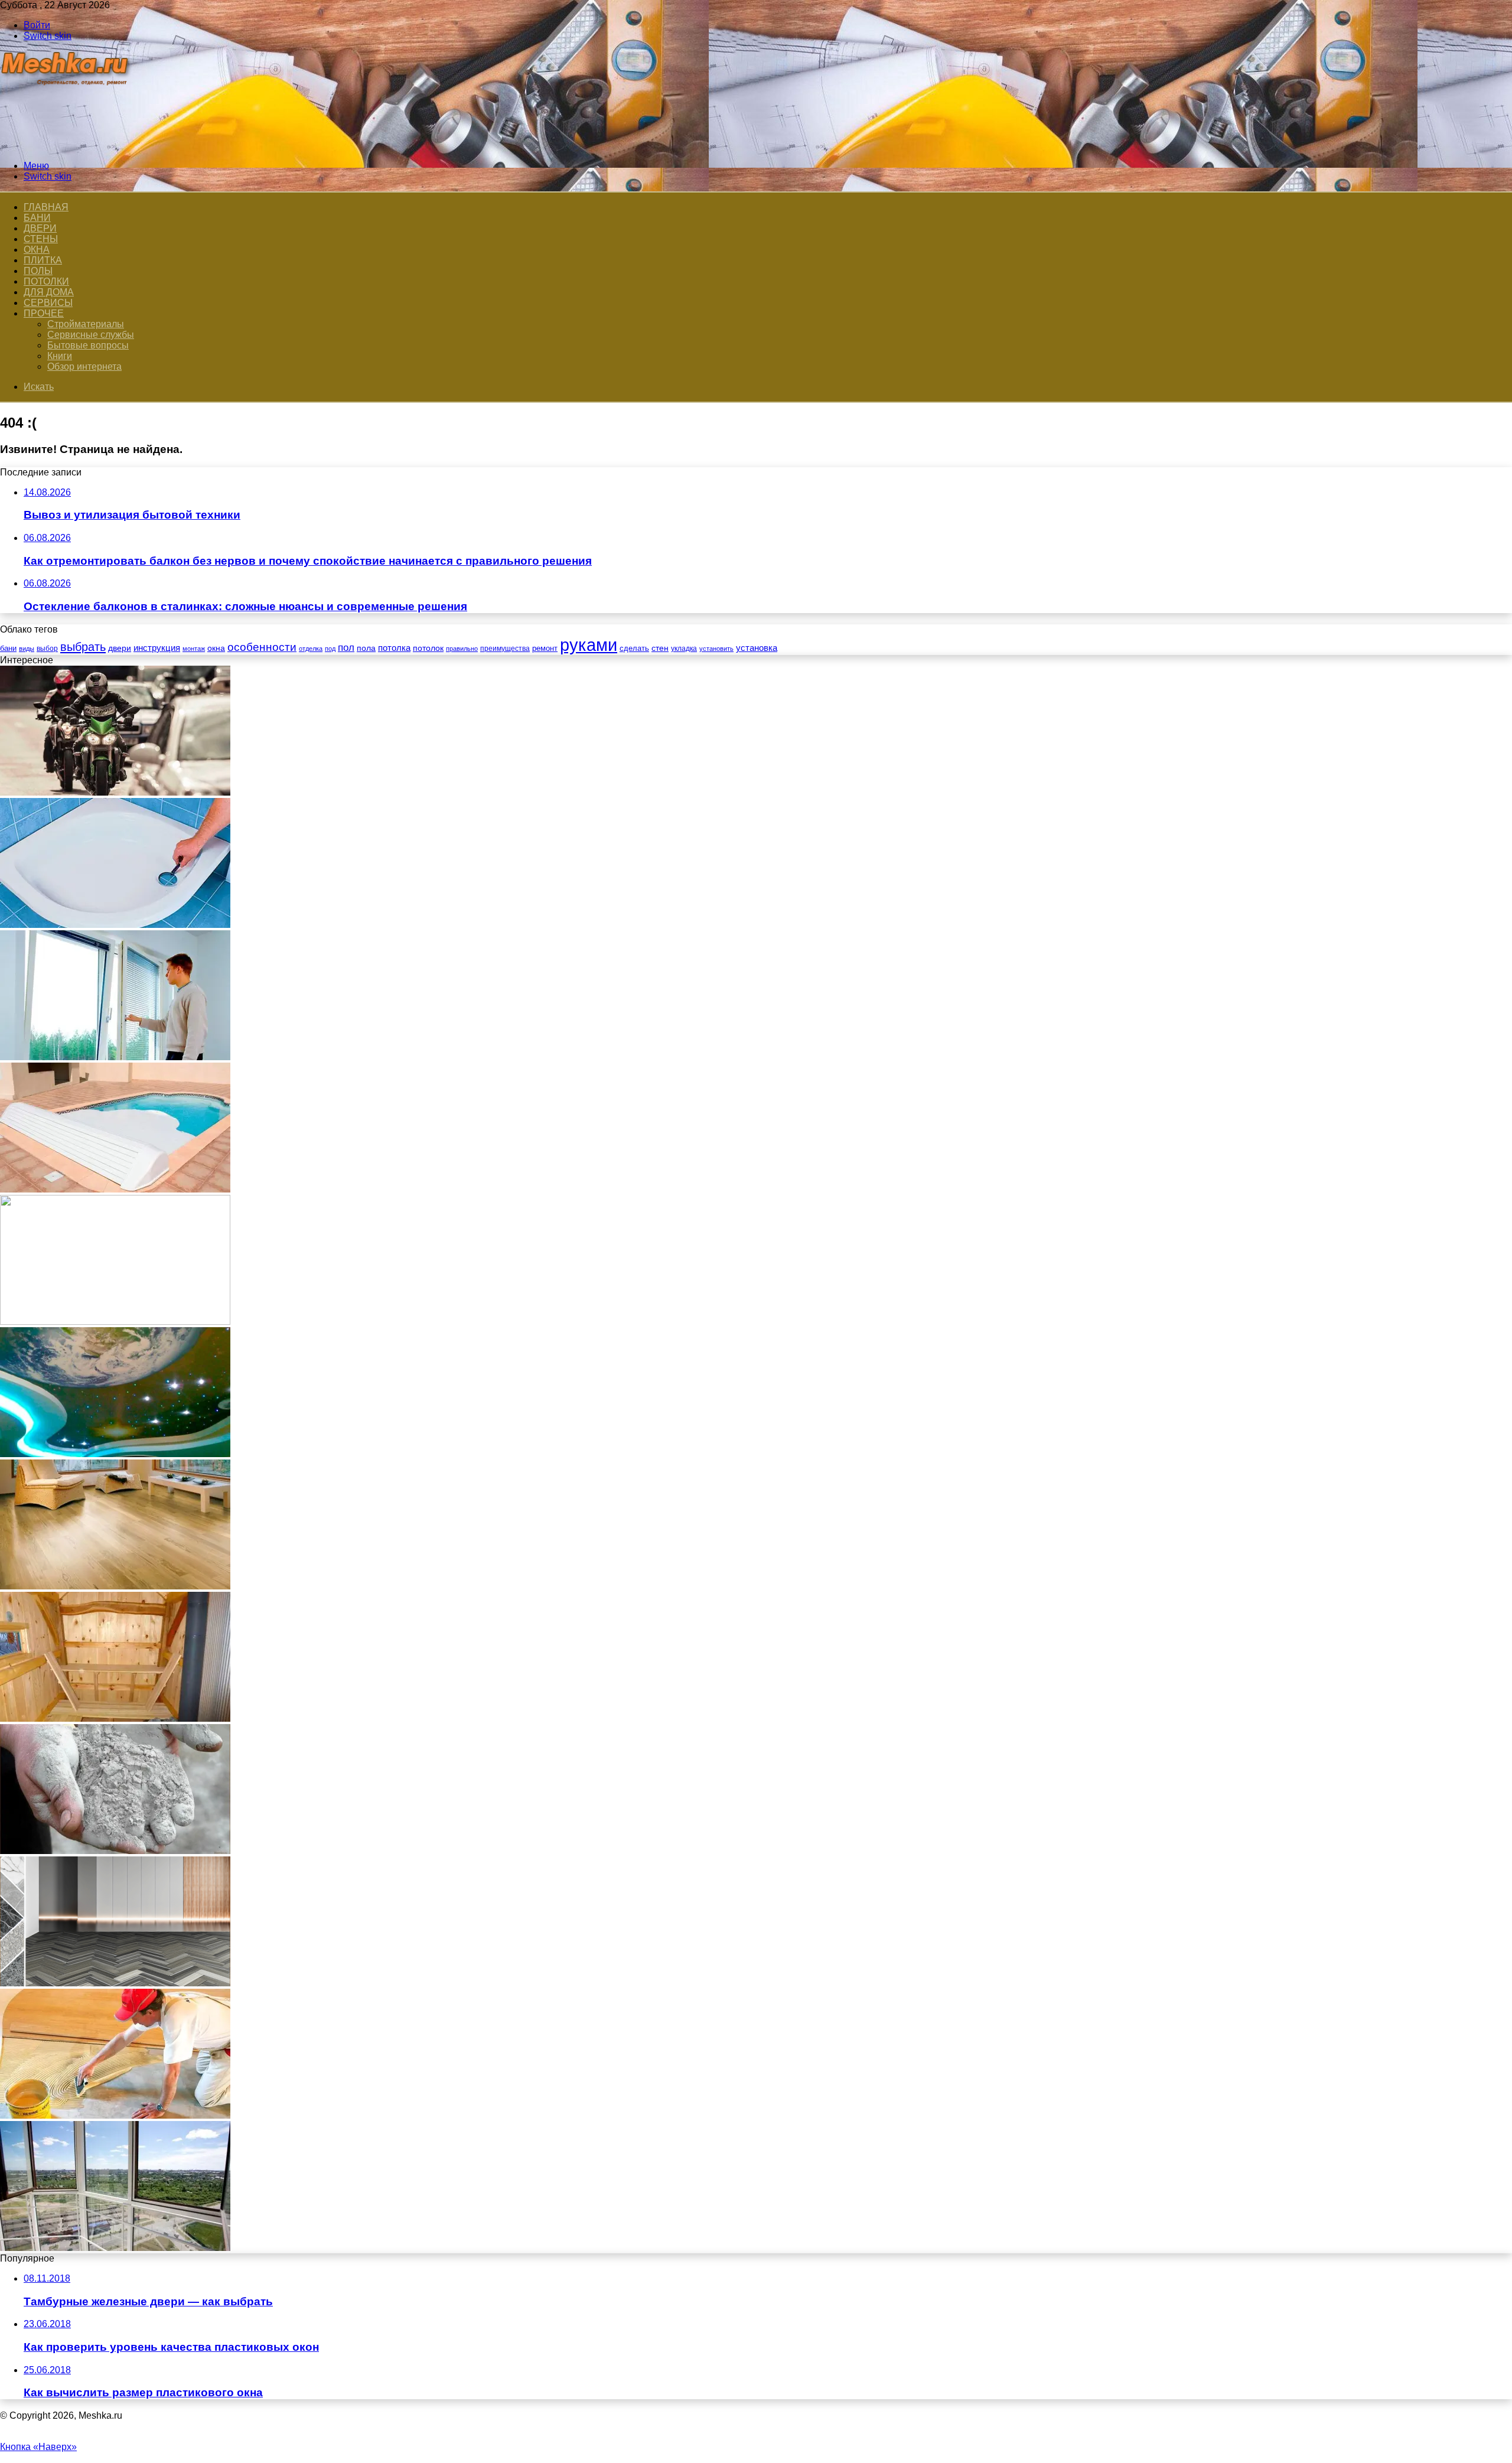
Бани (37, 218)
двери (120, 648)
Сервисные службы (91, 335)
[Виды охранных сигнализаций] (115, 1322)
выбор (47, 649)
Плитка (43, 260)
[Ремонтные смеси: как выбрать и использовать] (115, 1851)
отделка (311, 649)
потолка (394, 648)
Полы (38, 271)
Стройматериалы (86, 324)
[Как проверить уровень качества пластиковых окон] (115, 1057)
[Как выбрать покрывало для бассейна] (115, 1189)
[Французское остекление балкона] (115, 2248)
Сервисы (48, 303)
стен (660, 648)
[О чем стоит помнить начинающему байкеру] (115, 792)
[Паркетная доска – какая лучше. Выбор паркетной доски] (115, 1586)
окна (216, 648)
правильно (462, 649)
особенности (262, 647)
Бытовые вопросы (88, 345)
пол (346, 648)
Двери (40, 228)
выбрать (83, 647)
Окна (37, 250)
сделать (634, 648)
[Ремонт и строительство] (66, 146)
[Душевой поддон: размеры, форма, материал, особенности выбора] (115, 925)
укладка (684, 649)
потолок (428, 648)
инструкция (157, 648)
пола (366, 648)
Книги (60, 356)
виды (27, 649)
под (330, 649)
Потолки (46, 281)
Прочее (44, 313)
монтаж (194, 649)
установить (716, 649)
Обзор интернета (84, 366)
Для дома (49, 292)
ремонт (545, 648)
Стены (41, 239)
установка (757, 648)
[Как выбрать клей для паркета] (115, 2115)
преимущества (505, 649)
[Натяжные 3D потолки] (115, 1454)
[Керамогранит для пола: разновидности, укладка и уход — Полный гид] (115, 1983)
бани (8, 648)
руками (589, 645)
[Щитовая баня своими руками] (115, 1718)
